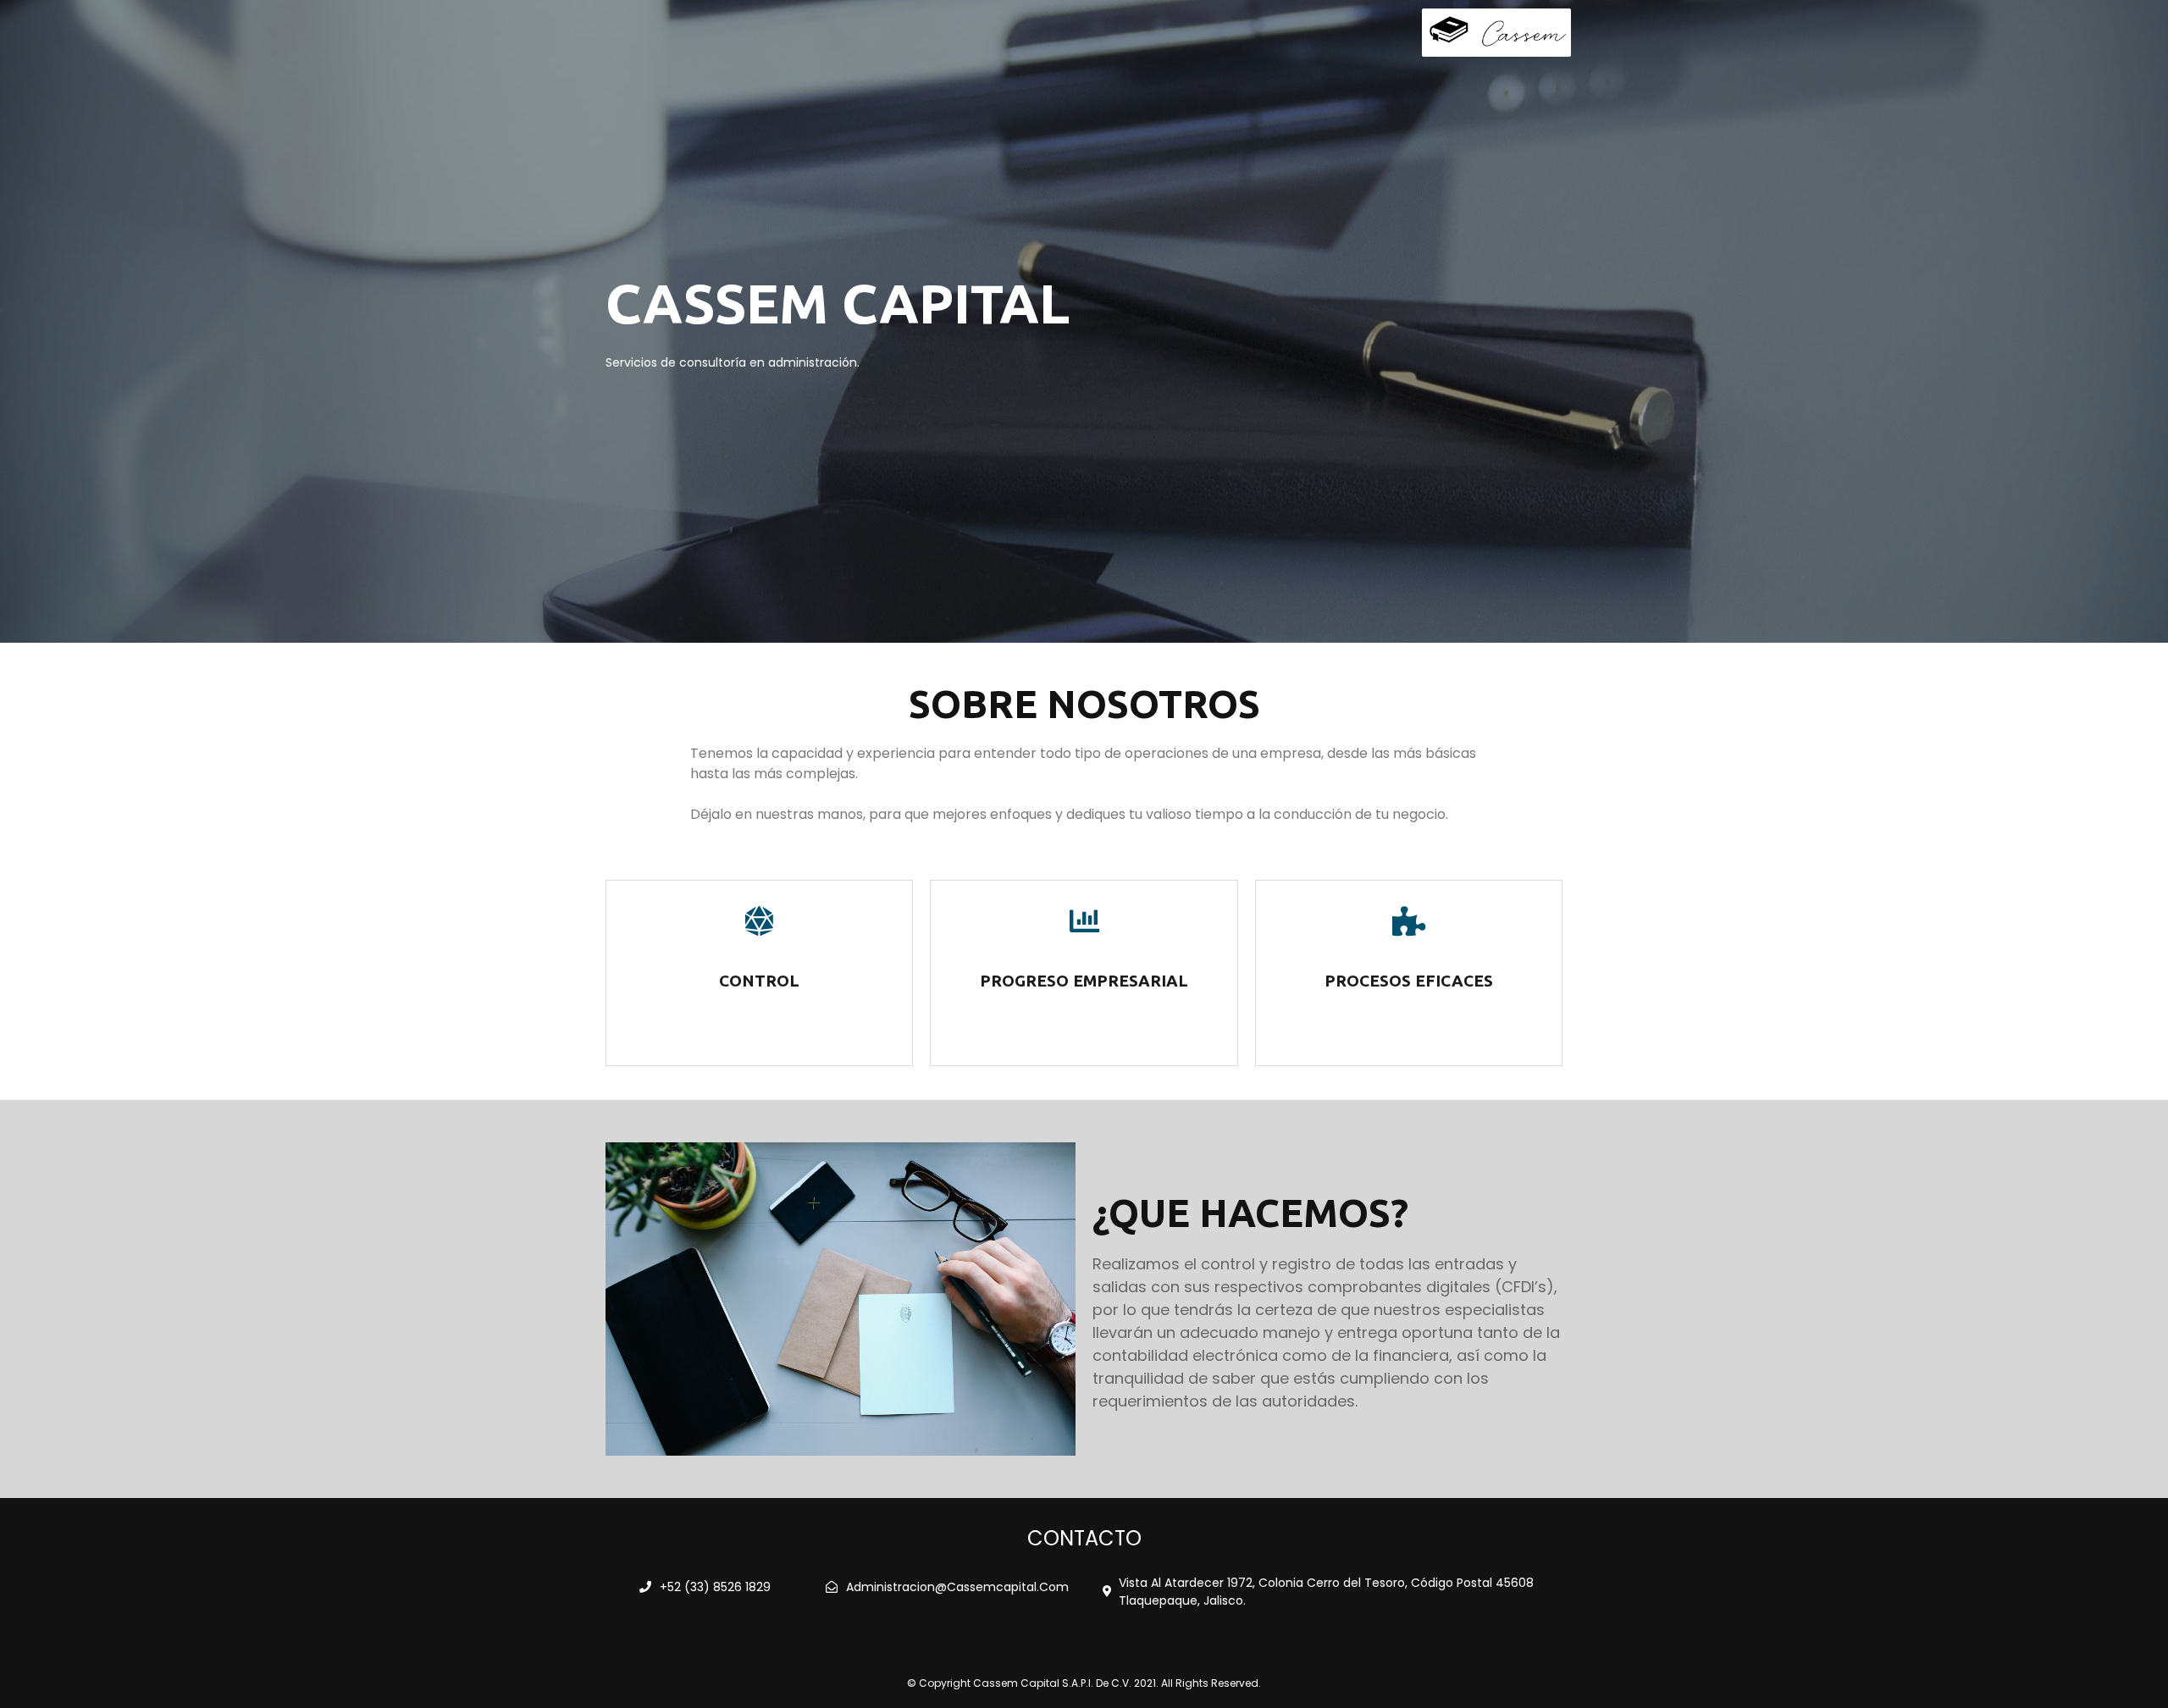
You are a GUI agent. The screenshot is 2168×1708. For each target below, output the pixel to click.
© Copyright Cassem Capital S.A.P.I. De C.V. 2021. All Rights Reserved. (1084, 1683)
